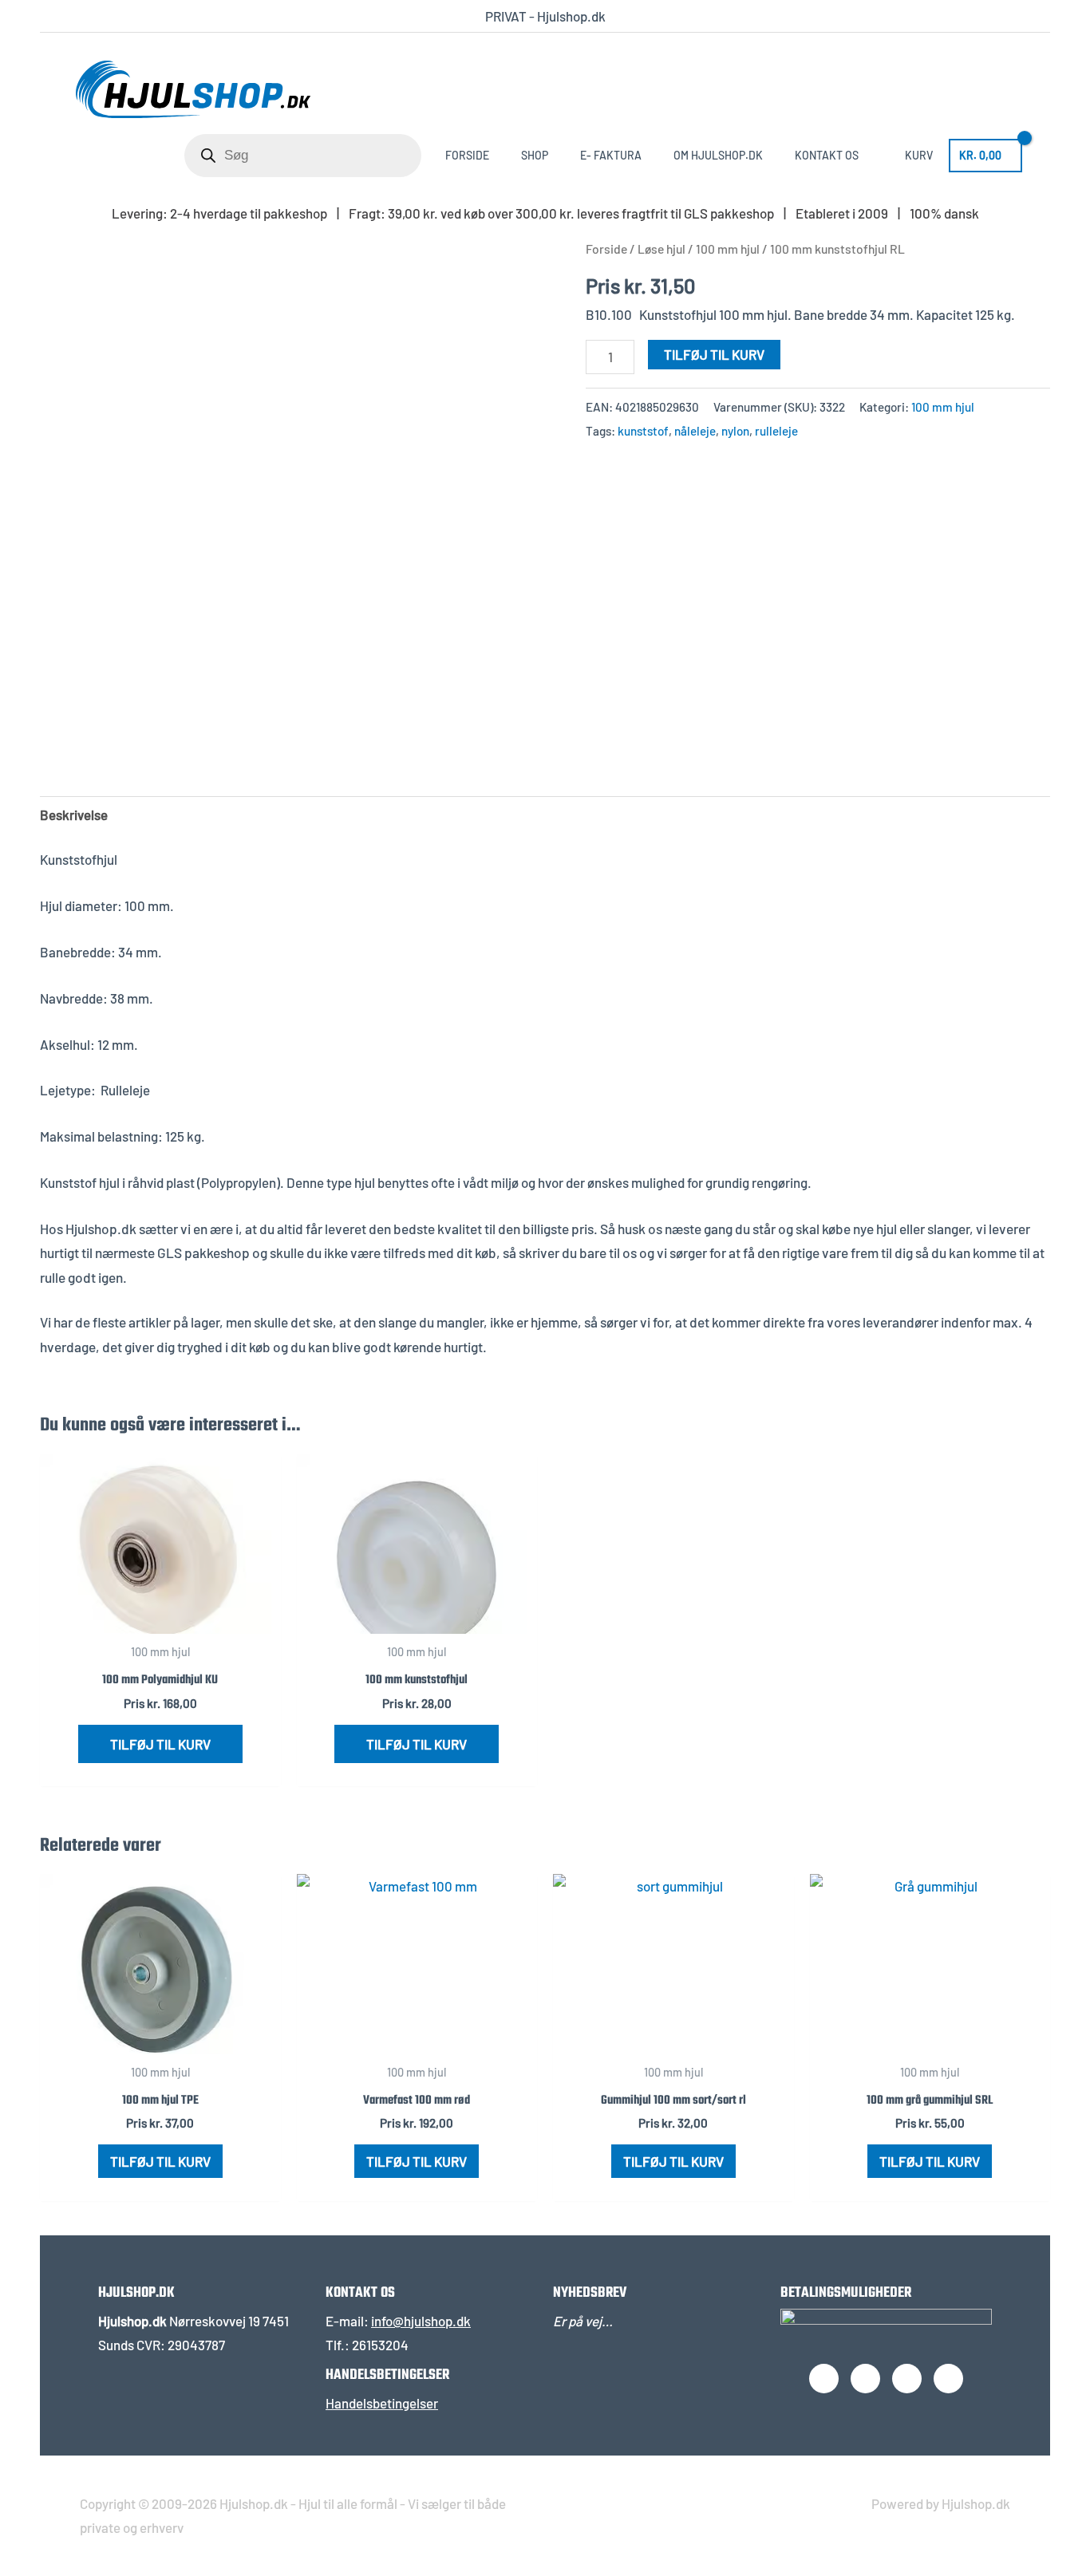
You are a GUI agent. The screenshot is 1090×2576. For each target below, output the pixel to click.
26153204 (380, 2345)
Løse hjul (662, 249)
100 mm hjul (728, 249)
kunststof (643, 431)
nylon (735, 431)
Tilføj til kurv (714, 354)
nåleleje (695, 431)
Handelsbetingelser (382, 2403)
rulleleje (776, 431)
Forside (606, 249)
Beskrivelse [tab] (74, 815)
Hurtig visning (160, 1619)
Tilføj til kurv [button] (160, 1744)
